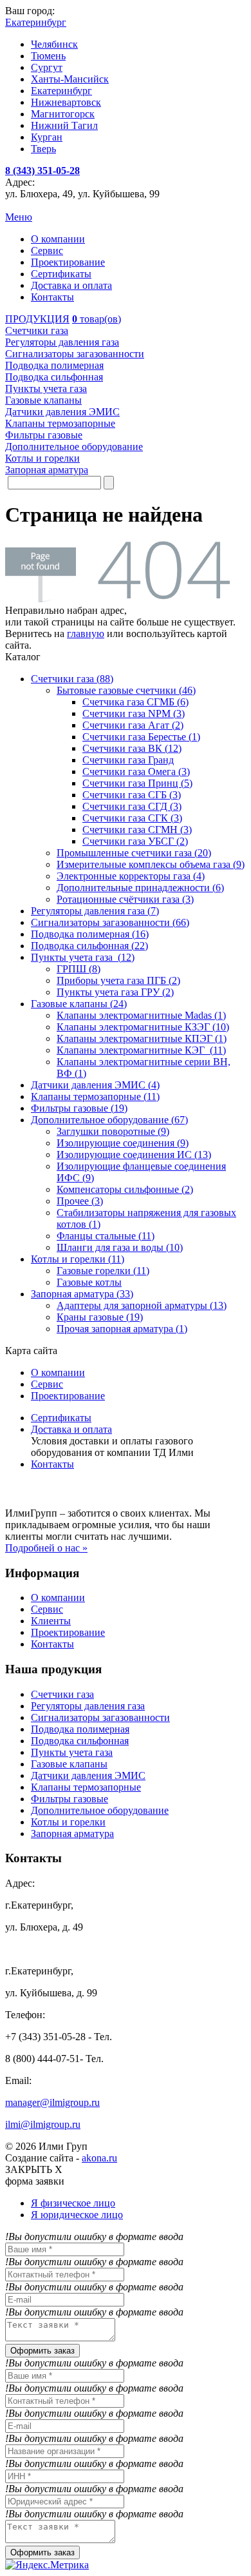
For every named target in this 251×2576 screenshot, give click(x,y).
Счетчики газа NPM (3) (134, 713)
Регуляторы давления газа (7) (95, 911)
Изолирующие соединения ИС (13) (134, 1155)
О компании (58, 239)
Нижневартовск (66, 102)
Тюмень (48, 56)
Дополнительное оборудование (100, 1810)
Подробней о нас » (46, 1548)
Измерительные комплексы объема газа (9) (151, 864)
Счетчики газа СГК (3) (132, 818)
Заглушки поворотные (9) (113, 1131)
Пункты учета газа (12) (83, 957)
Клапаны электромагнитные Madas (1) (141, 1015)
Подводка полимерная (80, 1729)
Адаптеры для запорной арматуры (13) (142, 1305)
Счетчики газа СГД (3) (132, 806)
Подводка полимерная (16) (90, 934)
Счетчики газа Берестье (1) (141, 737)
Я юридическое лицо (77, 2215)
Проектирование (68, 262)
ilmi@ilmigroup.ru (43, 2124)
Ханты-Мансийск (70, 79)
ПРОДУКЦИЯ (37, 319)
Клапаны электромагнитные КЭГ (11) (141, 1050)
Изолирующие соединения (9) (123, 1143)
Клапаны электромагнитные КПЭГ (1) (142, 1038)
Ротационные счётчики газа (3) (125, 899)
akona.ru (99, 2158)
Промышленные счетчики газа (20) (134, 853)
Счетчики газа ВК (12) (132, 748)
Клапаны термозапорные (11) (95, 1096)
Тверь (43, 149)
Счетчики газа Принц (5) (137, 783)
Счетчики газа (62, 1694)
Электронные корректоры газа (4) (131, 876)
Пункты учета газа (72, 1752)
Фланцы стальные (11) (106, 1236)
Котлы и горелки (68, 1822)
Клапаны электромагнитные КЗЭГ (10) (143, 1027)
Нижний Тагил (64, 125)
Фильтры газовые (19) (79, 1108)
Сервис (47, 251)
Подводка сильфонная (80, 1741)
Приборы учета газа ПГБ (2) (118, 980)
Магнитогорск (63, 114)
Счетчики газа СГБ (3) (132, 795)
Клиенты (51, 1621)
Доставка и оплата (71, 285)
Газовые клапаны (69, 1764)
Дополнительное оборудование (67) (109, 1120)
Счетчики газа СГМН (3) (137, 830)
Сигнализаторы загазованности (100, 1717)
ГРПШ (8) (79, 969)
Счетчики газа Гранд (128, 760)
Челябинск (54, 44)
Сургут (47, 67)
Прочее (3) (80, 1201)
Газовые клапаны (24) (79, 1004)
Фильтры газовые (70, 1799)
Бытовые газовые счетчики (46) (126, 690)
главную (86, 634)
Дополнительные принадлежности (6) (140, 888)
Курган (47, 137)
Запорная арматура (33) (82, 1294)
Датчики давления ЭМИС (88, 1775)
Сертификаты (61, 274)
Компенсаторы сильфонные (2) (125, 1189)
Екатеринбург (61, 91)
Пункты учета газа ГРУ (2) (115, 992)
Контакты (52, 297)
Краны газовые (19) (100, 1317)
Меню (19, 217)
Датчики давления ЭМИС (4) (95, 1085)
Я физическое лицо (73, 2203)
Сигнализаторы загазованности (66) (110, 922)
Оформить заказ (42, 2351)
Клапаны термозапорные (86, 1787)
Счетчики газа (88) (72, 679)
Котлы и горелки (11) (78, 1259)
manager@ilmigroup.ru (52, 2102)
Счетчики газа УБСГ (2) (135, 841)
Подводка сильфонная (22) (89, 946)
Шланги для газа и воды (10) (120, 1247)
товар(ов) (97, 319)
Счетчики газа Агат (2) (133, 725)
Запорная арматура (72, 1834)
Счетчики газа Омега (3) (136, 772)
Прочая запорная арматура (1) (122, 1329)
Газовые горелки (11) (103, 1271)
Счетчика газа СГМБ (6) (135, 702)
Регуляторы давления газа (88, 1706)
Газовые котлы (89, 1282)
